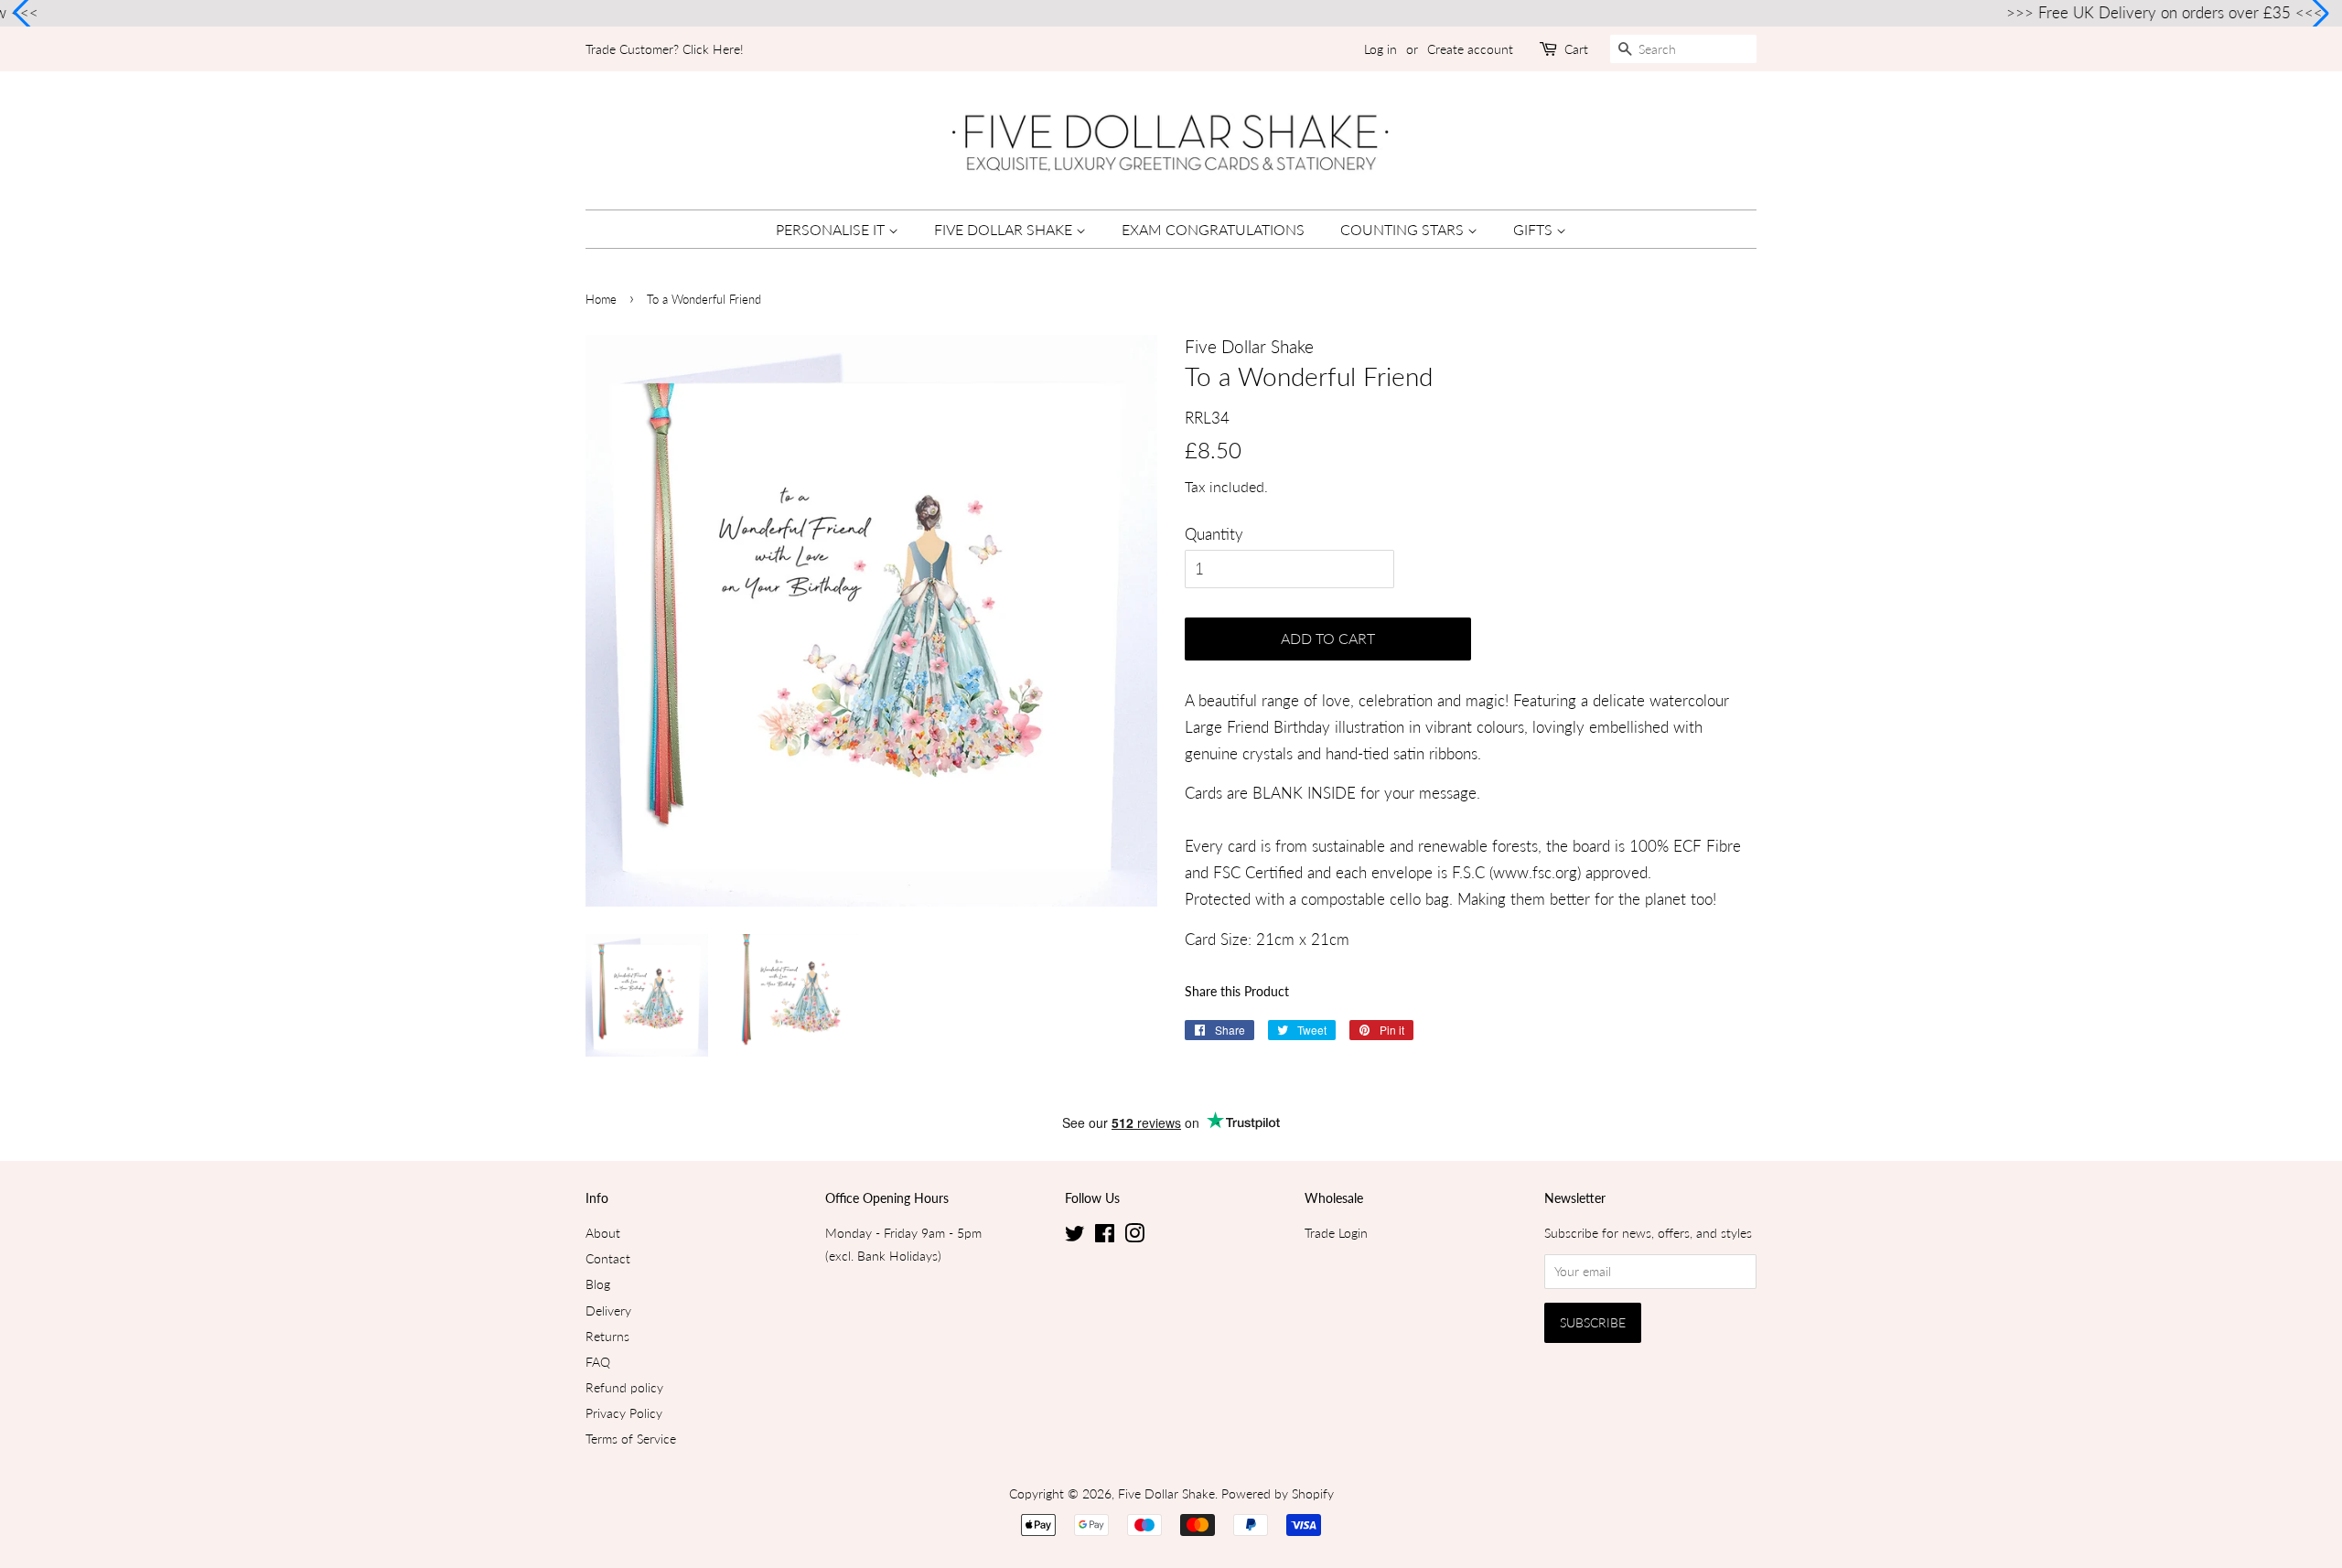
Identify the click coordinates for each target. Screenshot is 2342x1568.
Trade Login (1336, 1233)
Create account (1470, 49)
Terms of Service (631, 1439)
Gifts (1535, 229)
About (603, 1233)
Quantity (1214, 534)
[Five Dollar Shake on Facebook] (1105, 1236)
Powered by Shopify (1278, 1493)
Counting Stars (1404, 229)
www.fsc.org (1535, 872)
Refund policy (624, 1387)
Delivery (608, 1310)
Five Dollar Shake (1005, 229)
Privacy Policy (624, 1413)
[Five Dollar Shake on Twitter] (1075, 1236)
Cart (1576, 49)
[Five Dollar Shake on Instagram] (1134, 1236)
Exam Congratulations (1213, 229)
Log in (1380, 49)
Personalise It (832, 229)
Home (601, 299)
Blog (598, 1284)
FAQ (598, 1362)
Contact (608, 1258)
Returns (607, 1336)
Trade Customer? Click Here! (665, 49)
